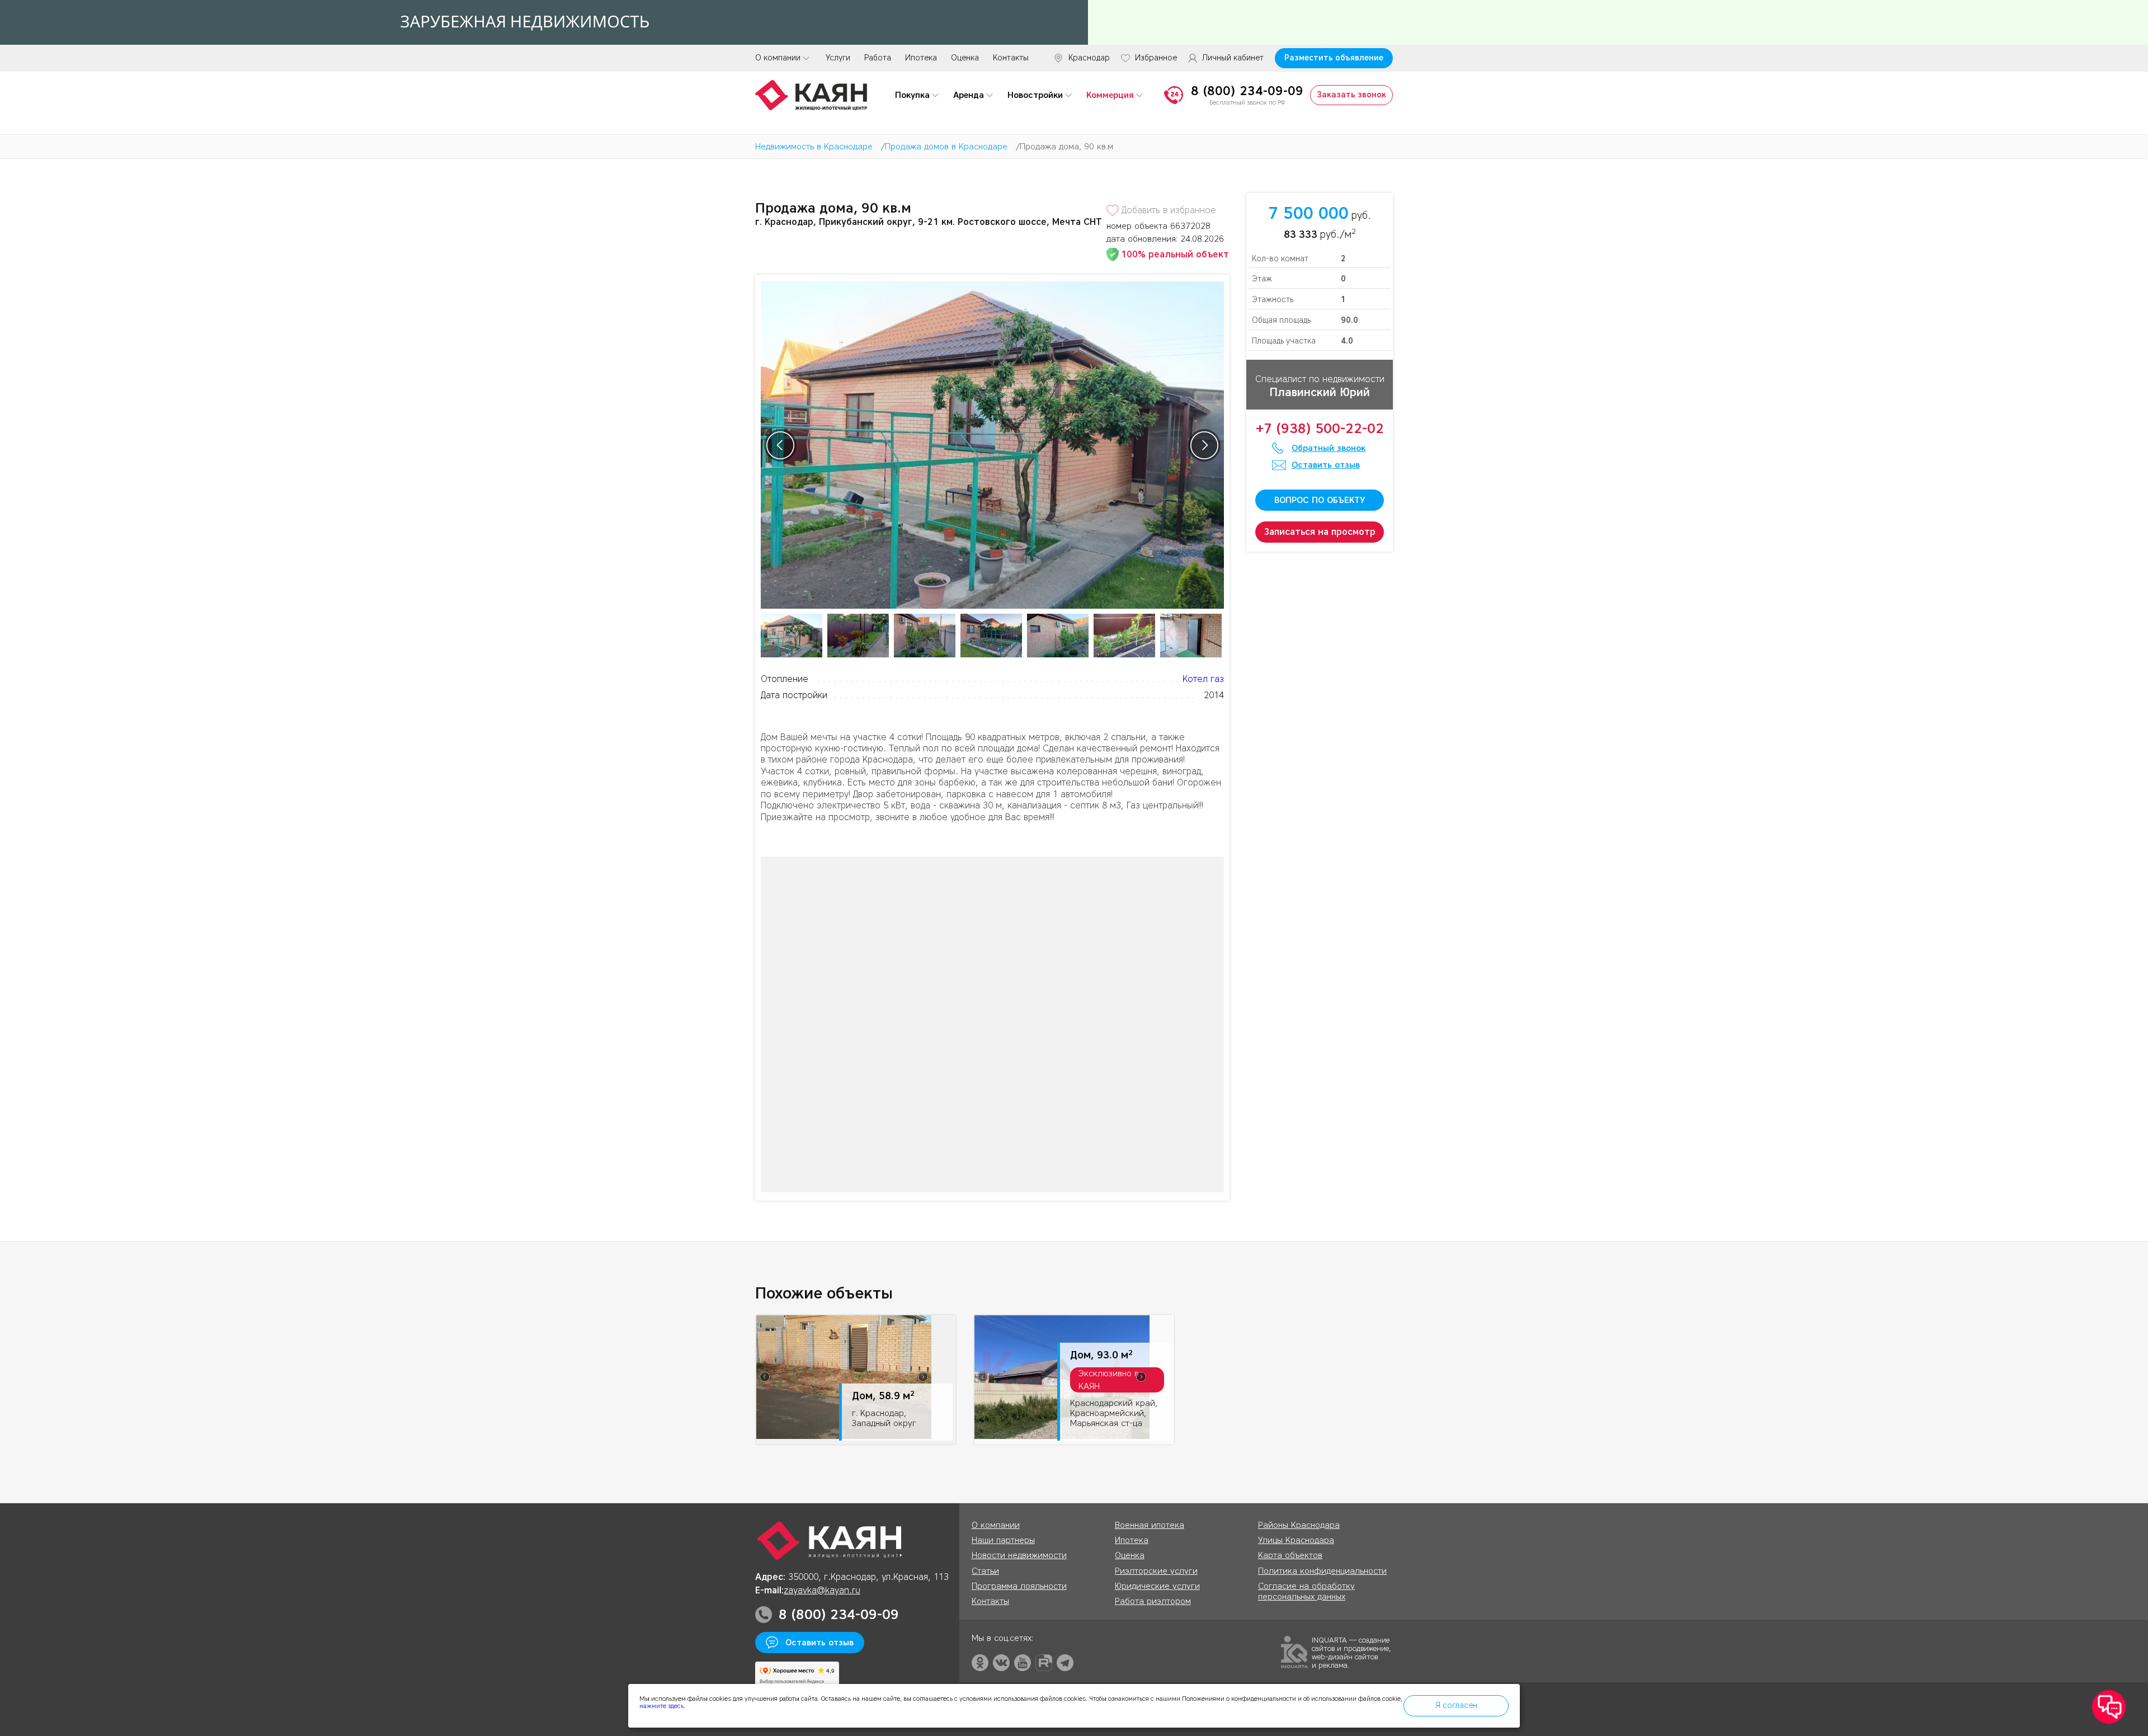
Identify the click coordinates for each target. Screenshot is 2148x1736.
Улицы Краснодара (1296, 1540)
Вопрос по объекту (1320, 500)
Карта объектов (1290, 1555)
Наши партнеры (1003, 1540)
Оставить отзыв (1326, 465)
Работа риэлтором (1153, 1601)
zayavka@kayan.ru (822, 1590)
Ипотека (921, 58)
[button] (2109, 1707)
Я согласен (1456, 1706)
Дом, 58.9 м (883, 1396)
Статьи (985, 1571)
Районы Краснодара (1299, 1525)
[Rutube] (1044, 1663)
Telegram (1065, 1663)
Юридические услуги (1157, 1586)
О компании (778, 58)
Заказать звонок (1351, 95)
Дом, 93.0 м (1101, 1355)
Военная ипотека (1150, 1525)
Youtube (1023, 1663)
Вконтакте (1001, 1663)
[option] (992, 445)
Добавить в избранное (1169, 210)
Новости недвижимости (1019, 1555)
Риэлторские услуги (1156, 1571)
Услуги (838, 58)
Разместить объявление (1334, 58)
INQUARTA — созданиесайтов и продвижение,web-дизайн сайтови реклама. (1351, 1652)
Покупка (912, 95)
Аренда (969, 95)
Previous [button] (780, 445)
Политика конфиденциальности (1322, 1571)
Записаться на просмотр (1320, 532)
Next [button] (1204, 445)
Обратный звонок (1329, 448)
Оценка (965, 58)
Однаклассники (980, 1663)
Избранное (1156, 58)
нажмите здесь (661, 1706)
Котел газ (1203, 679)
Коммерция (1110, 95)
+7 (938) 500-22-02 (1320, 429)
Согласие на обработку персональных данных (1306, 1591)
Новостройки (1035, 95)
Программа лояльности (1019, 1586)
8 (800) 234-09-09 (1247, 91)
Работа (878, 58)
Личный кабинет (1233, 58)
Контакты (1011, 58)
